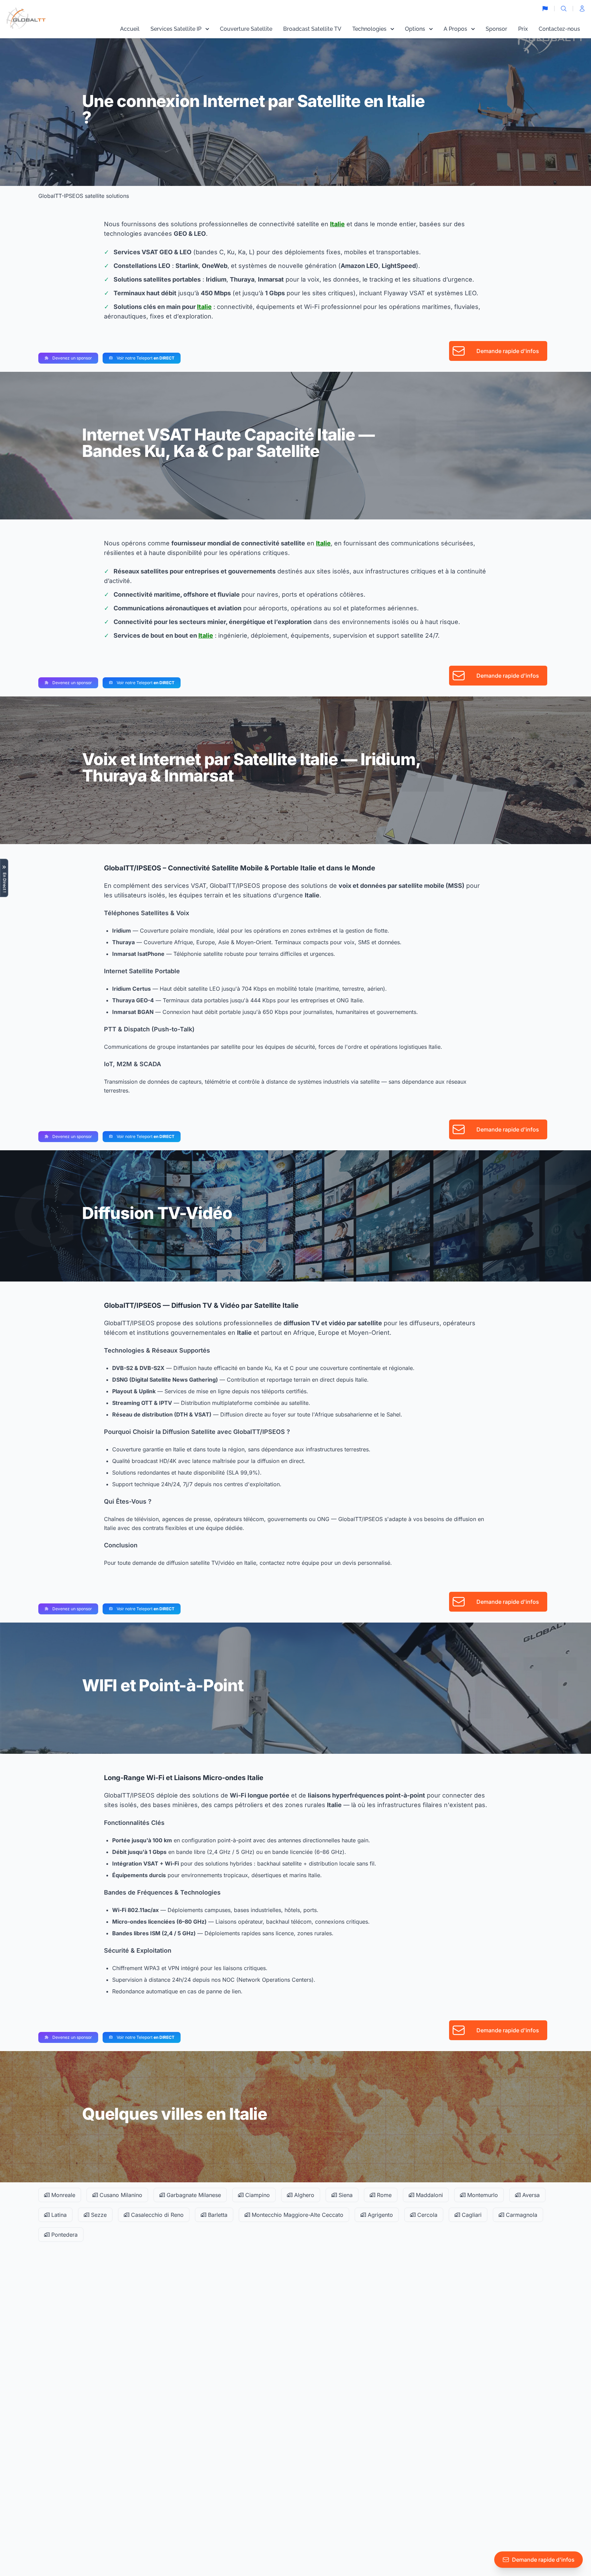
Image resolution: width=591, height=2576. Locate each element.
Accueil (130, 29)
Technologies (369, 29)
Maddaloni (429, 2195)
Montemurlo (482, 2195)
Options (415, 29)
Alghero (303, 2195)
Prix (523, 29)
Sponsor (496, 29)
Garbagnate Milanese (193, 2195)
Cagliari (471, 2215)
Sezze (98, 2215)
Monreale (62, 2195)
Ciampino (257, 2195)
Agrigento (379, 2215)
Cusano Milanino (120, 2195)
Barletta (217, 2215)
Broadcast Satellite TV (312, 29)
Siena (345, 2195)
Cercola (426, 2215)
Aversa (530, 2195)
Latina (58, 2215)
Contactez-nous (559, 29)
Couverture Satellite (246, 29)
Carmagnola (521, 2215)
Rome (383, 2195)
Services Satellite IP (176, 29)
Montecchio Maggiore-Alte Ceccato (297, 2215)
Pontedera (64, 2235)
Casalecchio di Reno (156, 2215)
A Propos (455, 29)
